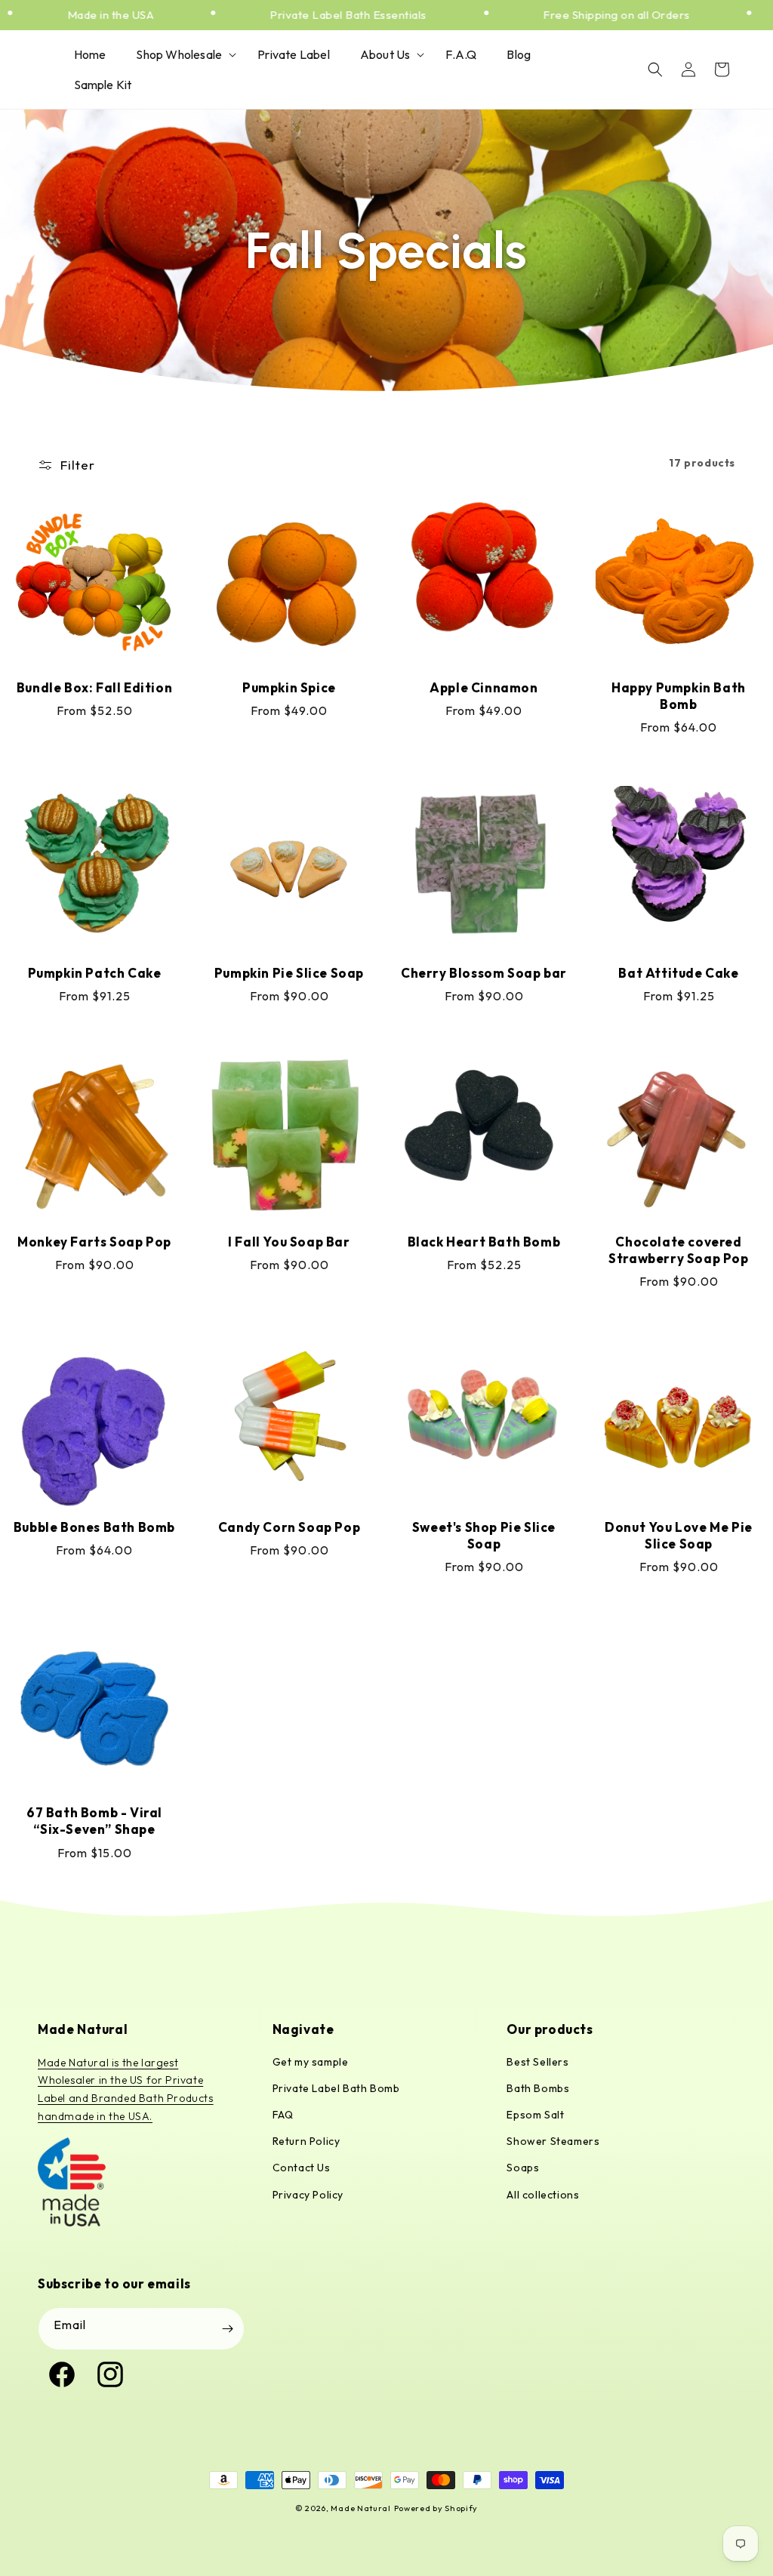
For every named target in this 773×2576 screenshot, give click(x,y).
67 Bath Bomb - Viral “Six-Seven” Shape (94, 1821)
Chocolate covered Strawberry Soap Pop (678, 1250)
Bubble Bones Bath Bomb (94, 1527)
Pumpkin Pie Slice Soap (289, 973)
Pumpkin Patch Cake (95, 973)
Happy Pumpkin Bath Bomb (679, 696)
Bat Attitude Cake (678, 973)
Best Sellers (537, 2062)
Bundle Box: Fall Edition (94, 687)
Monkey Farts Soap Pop (94, 1242)
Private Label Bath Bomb (336, 2088)
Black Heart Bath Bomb (484, 1242)
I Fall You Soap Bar (289, 1242)
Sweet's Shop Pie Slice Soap (484, 1535)
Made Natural (360, 2508)
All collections (543, 2195)
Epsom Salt (535, 2115)
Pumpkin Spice (289, 687)
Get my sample (311, 2062)
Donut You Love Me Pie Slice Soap (679, 1535)
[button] (182, 54)
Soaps (523, 2168)
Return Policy (306, 2141)
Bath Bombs (538, 2088)
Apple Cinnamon (484, 687)
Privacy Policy (308, 2195)
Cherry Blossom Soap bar (484, 973)
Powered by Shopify (436, 2508)
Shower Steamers (553, 2141)
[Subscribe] (227, 2329)
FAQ (283, 2115)
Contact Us (302, 2168)
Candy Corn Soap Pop (289, 1527)
